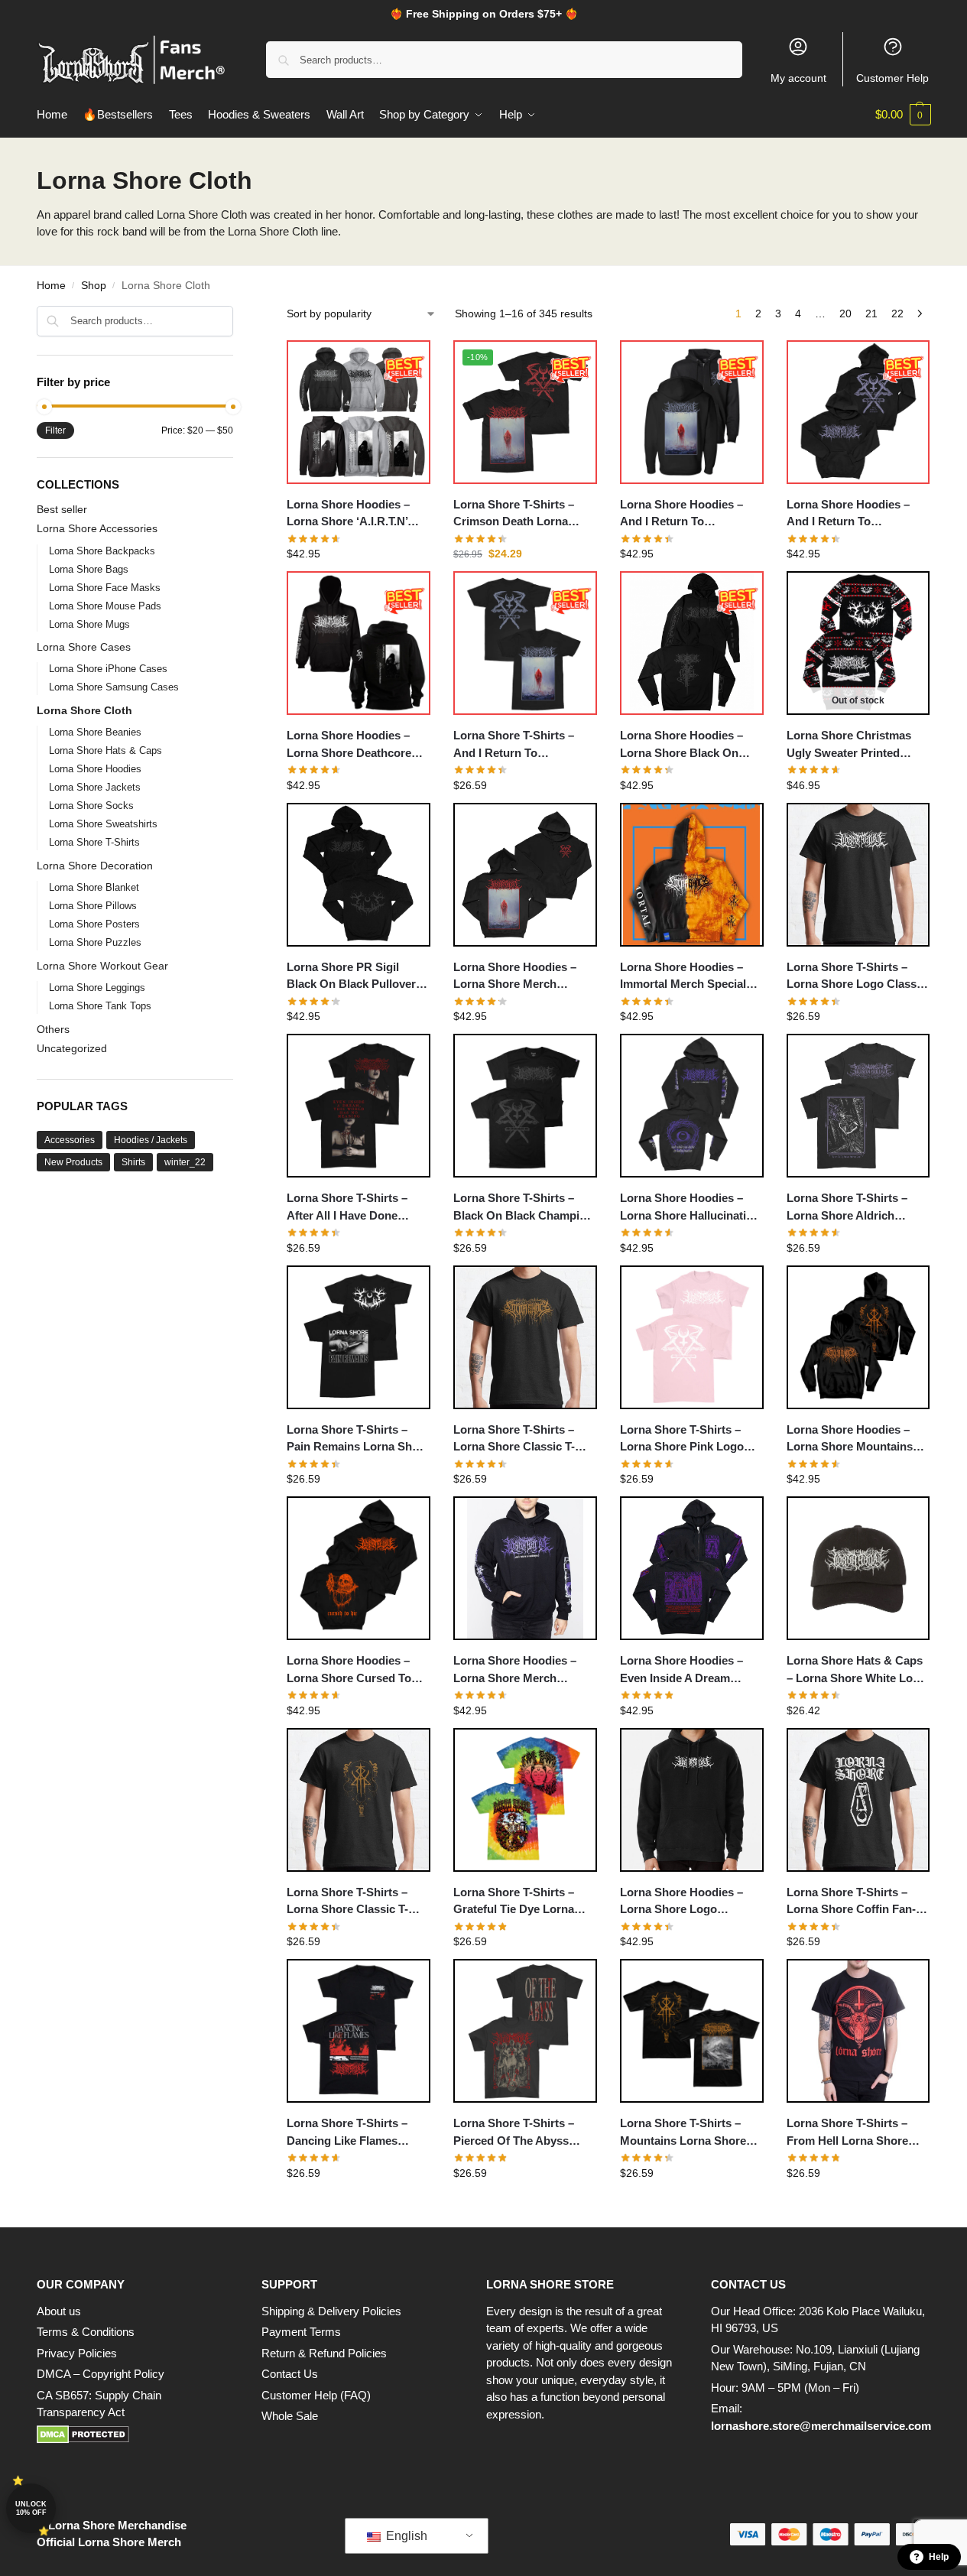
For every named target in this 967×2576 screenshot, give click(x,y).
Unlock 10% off (31, 2508)
